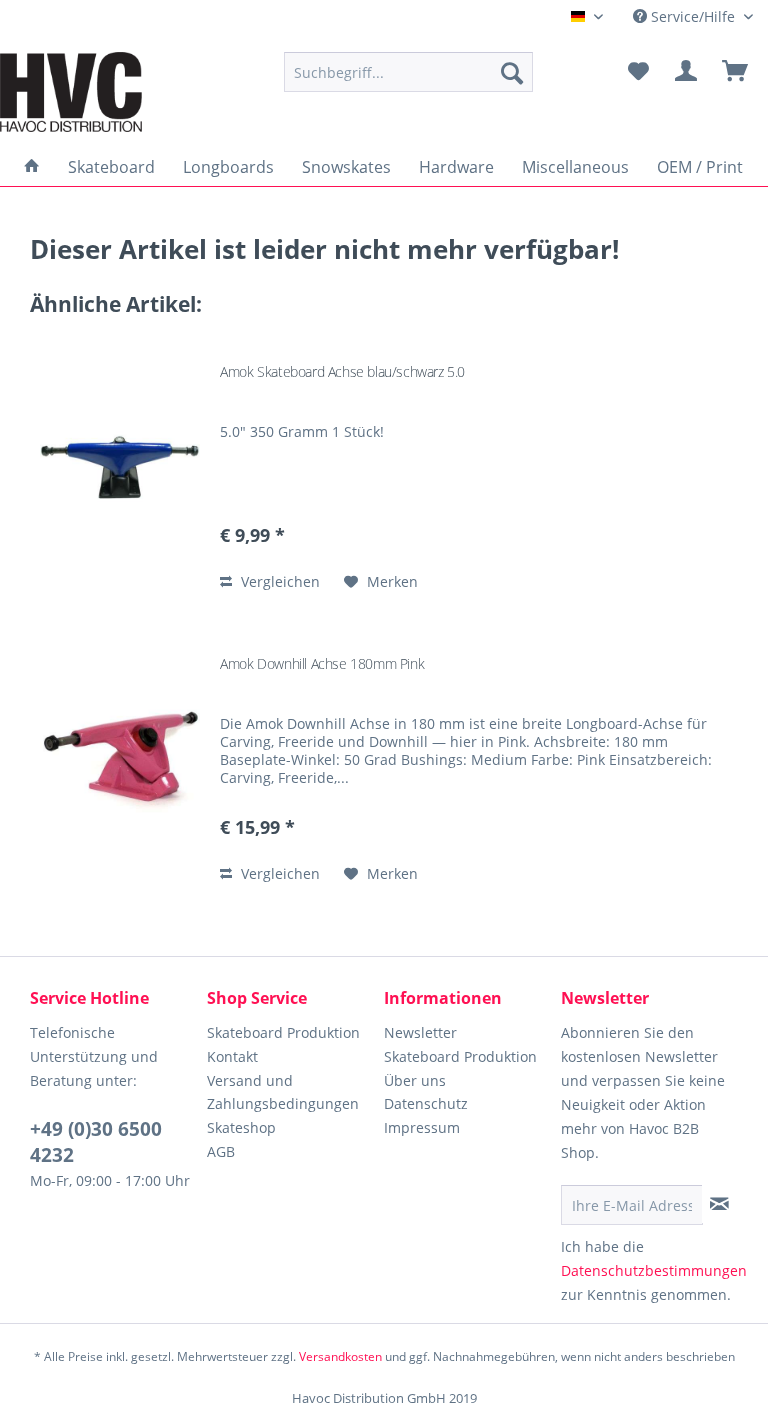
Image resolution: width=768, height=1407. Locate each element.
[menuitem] (409, 72)
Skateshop (241, 1127)
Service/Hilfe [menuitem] (693, 16)
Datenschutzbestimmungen (654, 1270)
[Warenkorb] (736, 72)
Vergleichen (278, 581)
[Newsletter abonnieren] (719, 1204)
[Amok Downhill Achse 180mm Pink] (120, 757)
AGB (221, 1151)
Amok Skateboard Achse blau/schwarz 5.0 (342, 371)
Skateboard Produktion (283, 1032)
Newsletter (420, 1032)
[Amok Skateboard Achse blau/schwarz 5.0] (120, 465)
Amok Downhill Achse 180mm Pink (322, 663)
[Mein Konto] (687, 72)
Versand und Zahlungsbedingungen (283, 1092)
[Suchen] (512, 72)
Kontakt (232, 1056)
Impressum (422, 1127)
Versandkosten (340, 1356)
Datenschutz (426, 1103)
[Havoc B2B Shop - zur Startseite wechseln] (71, 92)
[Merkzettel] (638, 72)
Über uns (415, 1080)
